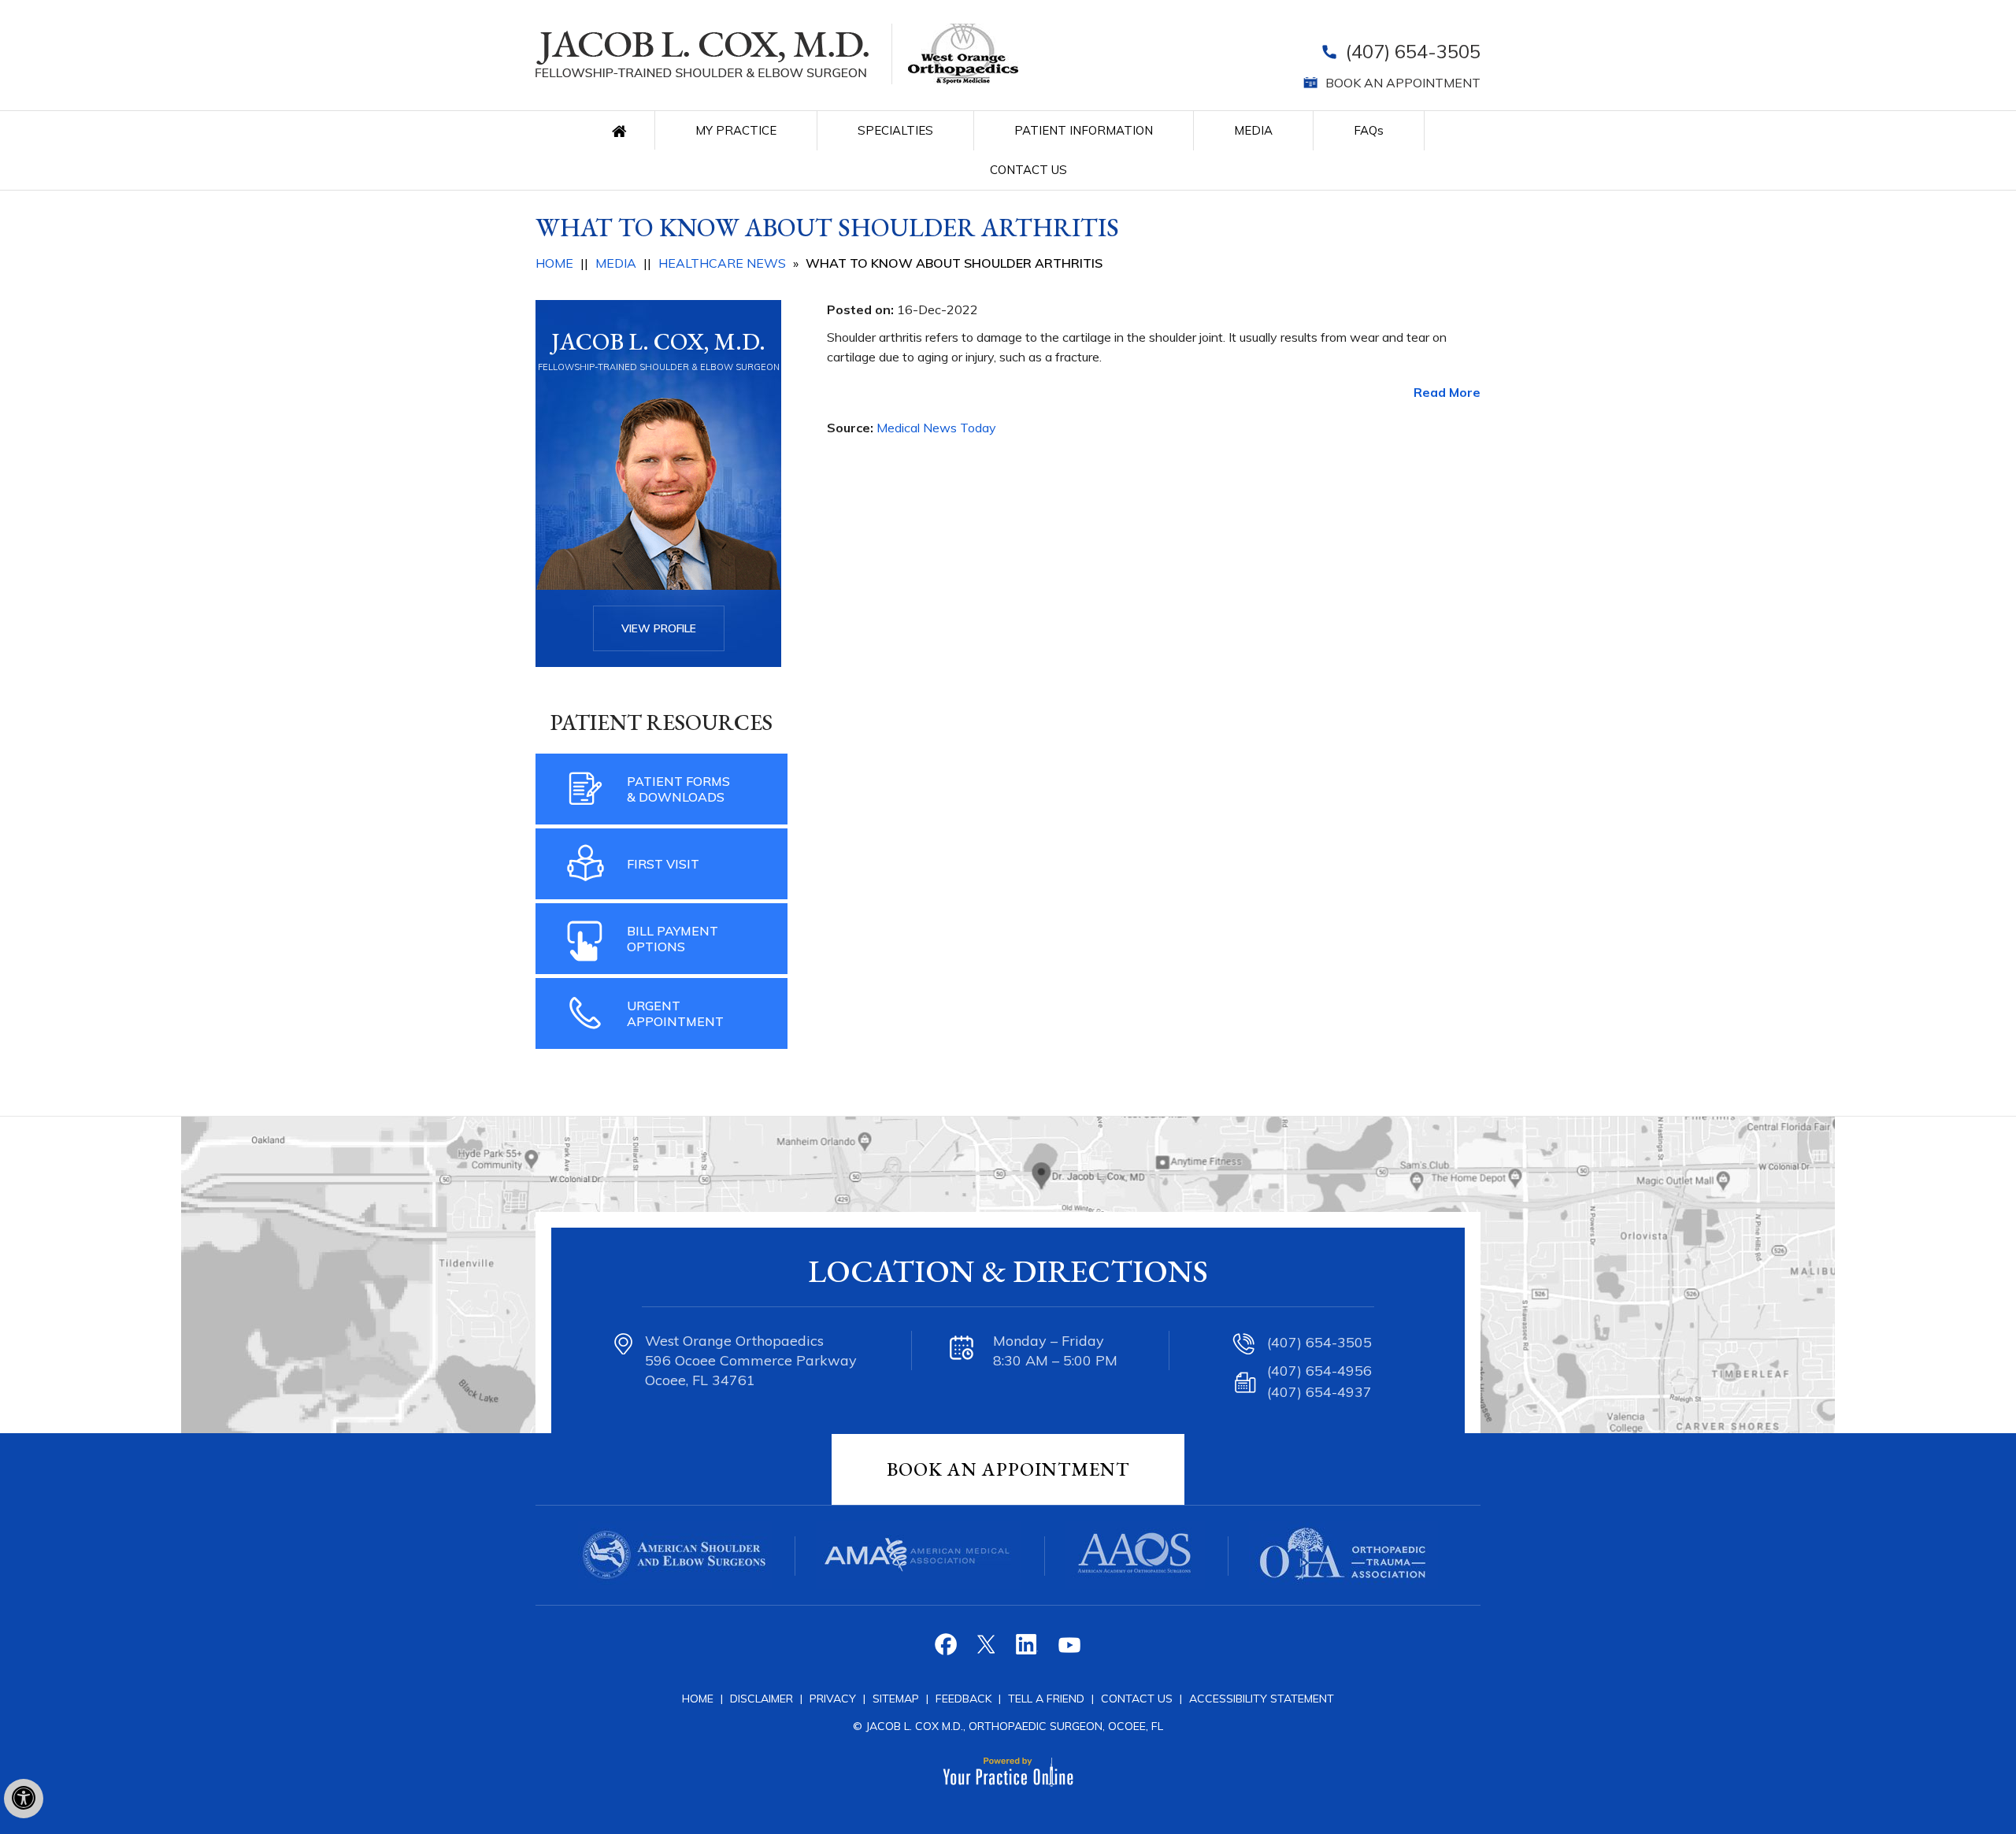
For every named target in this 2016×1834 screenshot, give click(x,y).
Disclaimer (762, 1699)
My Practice (736, 130)
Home (623, 130)
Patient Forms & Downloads (678, 789)
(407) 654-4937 (1319, 1392)
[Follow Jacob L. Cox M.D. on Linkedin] (1028, 1650)
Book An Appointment (1008, 1469)
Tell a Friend (1046, 1699)
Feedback (964, 1699)
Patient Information (1084, 130)
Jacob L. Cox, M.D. (658, 341)
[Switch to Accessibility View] (24, 1799)
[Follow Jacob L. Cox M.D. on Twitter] (988, 1650)
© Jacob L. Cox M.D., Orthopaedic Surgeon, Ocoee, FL (1008, 1726)
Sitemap (897, 1699)
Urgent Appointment (675, 1013)
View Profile (659, 628)
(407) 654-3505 (1413, 51)
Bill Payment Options (673, 939)
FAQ (1369, 130)
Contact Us (1028, 170)
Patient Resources (661, 722)
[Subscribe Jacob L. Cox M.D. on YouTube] (1068, 1650)
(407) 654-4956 (1319, 1371)
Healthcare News (722, 263)
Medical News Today (936, 428)
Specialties (895, 130)
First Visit (663, 864)
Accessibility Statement (1262, 1699)
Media (1253, 130)
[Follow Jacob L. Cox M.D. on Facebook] (948, 1650)
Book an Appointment (1403, 83)
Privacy (834, 1699)
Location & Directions (1008, 1271)
